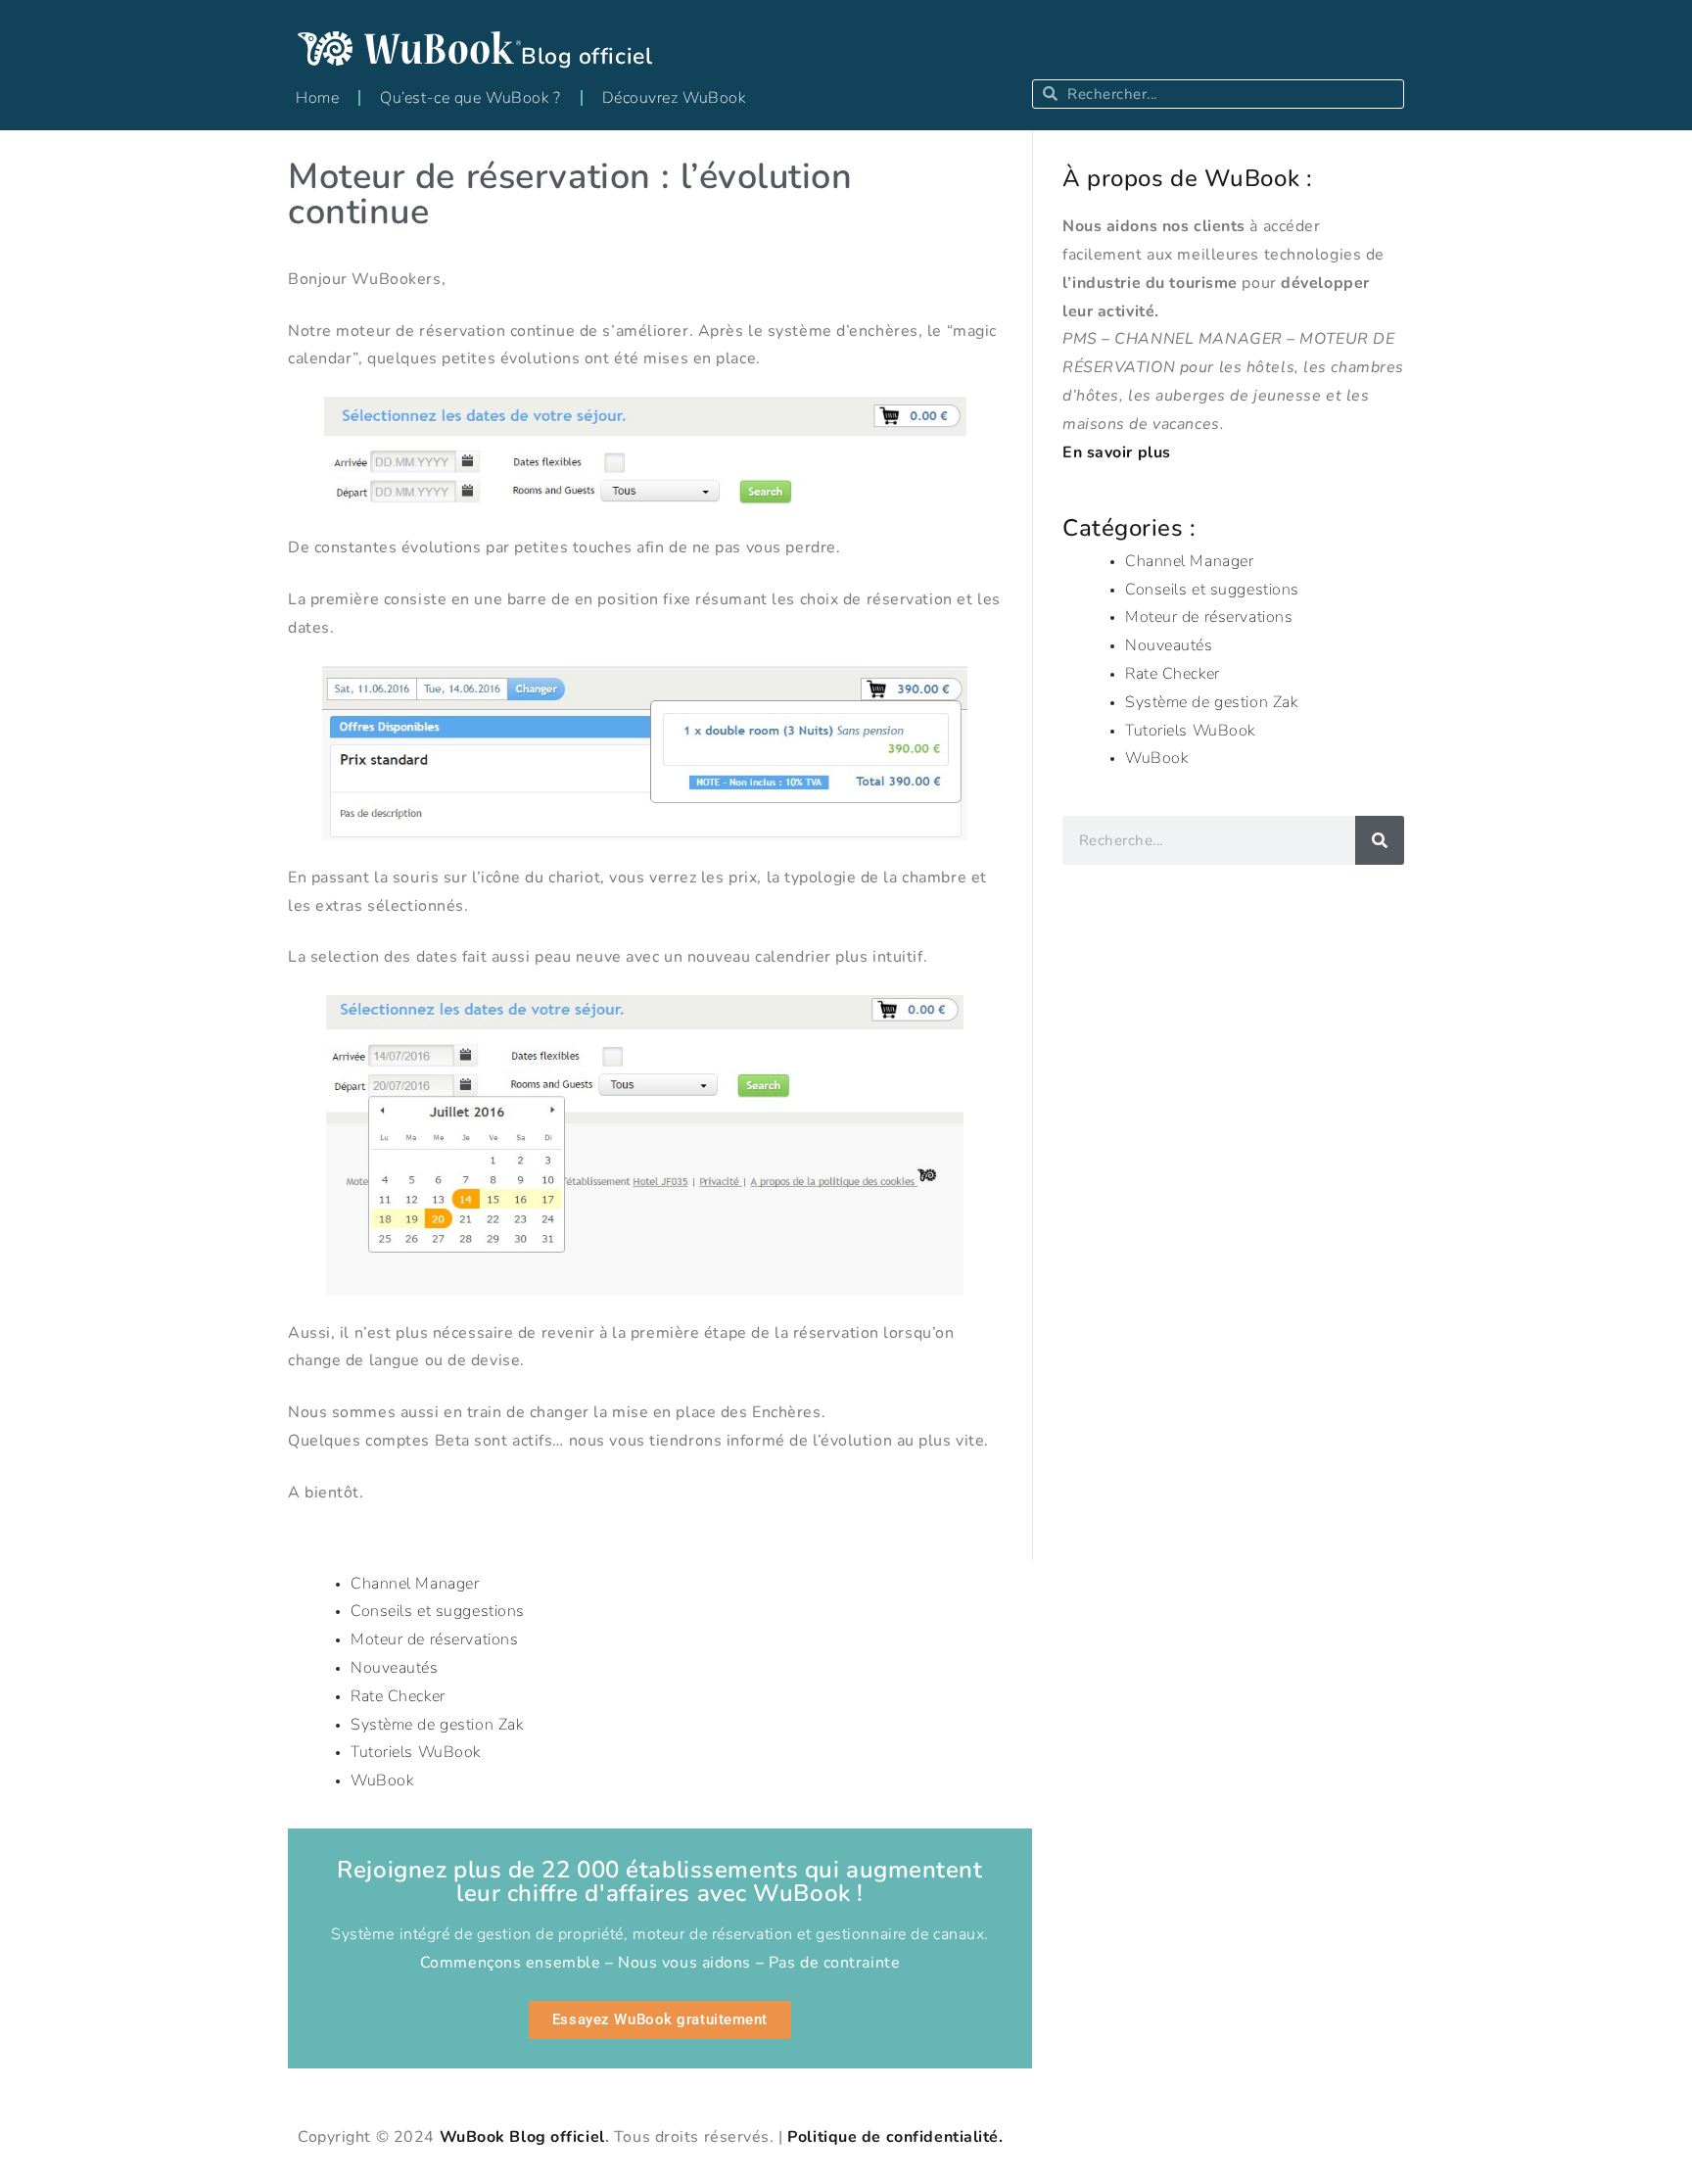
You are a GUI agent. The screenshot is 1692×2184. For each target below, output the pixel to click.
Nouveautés (1169, 645)
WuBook (1156, 758)
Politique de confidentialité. (895, 2137)
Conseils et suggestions (1212, 590)
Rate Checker (1173, 674)
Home (317, 98)
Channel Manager (1189, 561)
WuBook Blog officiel (522, 2137)
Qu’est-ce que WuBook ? (470, 98)
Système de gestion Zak (1211, 702)
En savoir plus (1117, 452)
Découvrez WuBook (674, 98)
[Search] (1380, 840)
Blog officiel (587, 56)
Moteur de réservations (1209, 617)
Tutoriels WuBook (1190, 731)
